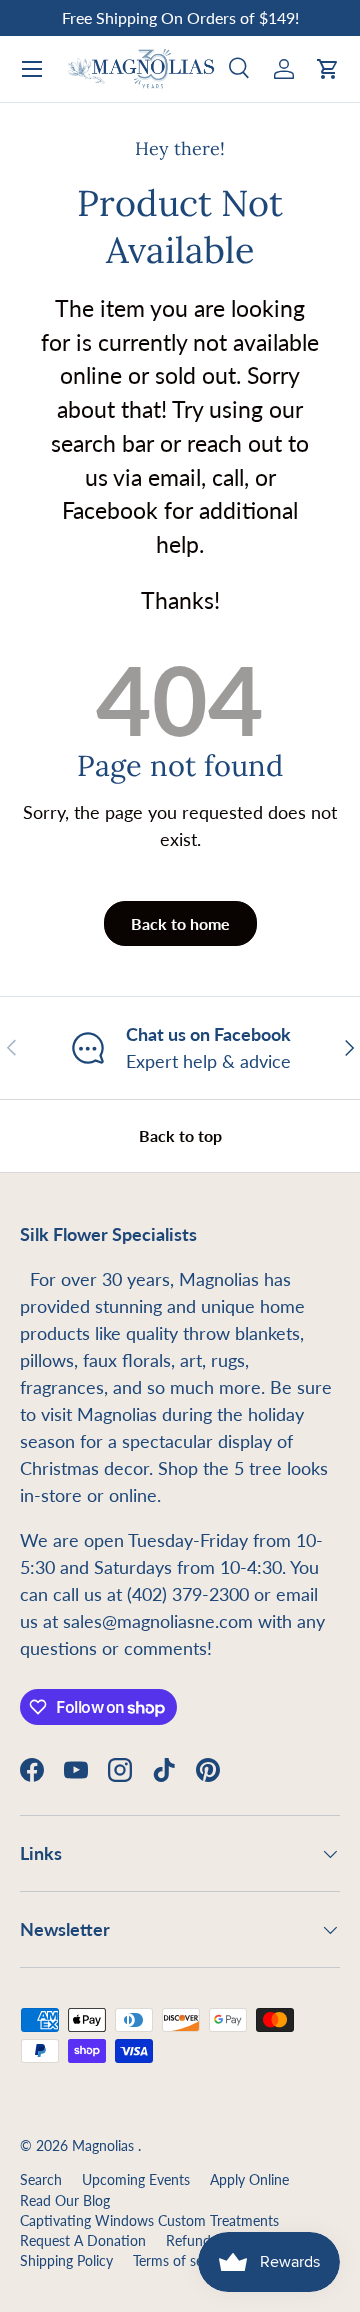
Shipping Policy (66, 2261)
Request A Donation (83, 2241)
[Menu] (32, 69)
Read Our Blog (65, 2201)
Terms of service (182, 2261)
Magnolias (105, 2146)
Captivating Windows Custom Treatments (149, 2221)
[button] (328, 69)
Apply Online (249, 2180)
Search (41, 2180)
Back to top (180, 1135)
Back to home (180, 923)
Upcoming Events (136, 2180)
